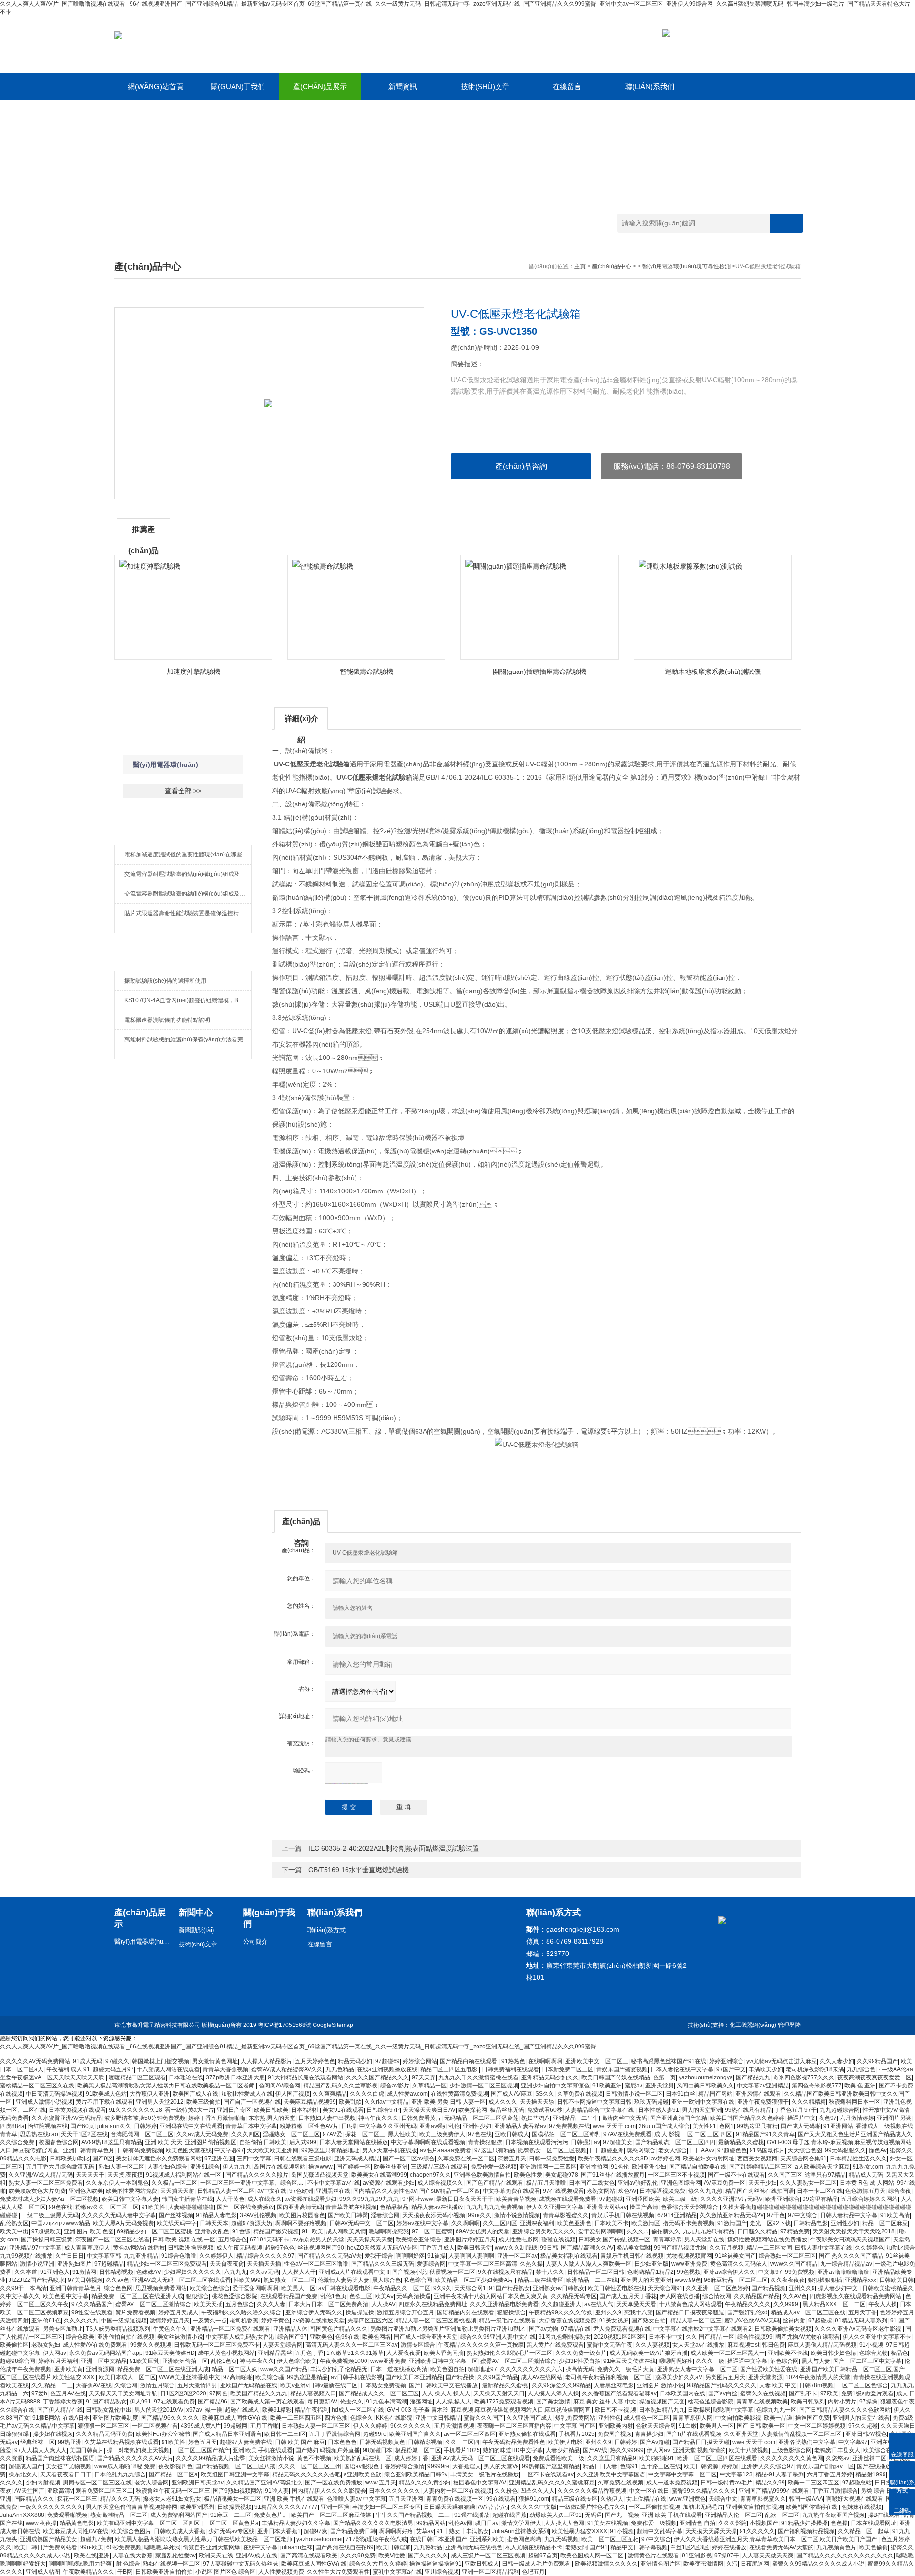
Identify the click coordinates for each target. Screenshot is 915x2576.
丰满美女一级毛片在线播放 (485, 2474)
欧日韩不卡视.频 (615, 2410)
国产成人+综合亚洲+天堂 (426, 2337)
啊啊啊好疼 (410, 2256)
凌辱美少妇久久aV (679, 2377)
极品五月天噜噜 (546, 2183)
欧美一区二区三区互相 (610, 2539)
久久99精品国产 (877, 2061)
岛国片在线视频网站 (280, 2167)
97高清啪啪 (238, 2377)
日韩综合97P (383, 2110)
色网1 (727, 2126)
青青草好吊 (667, 2240)
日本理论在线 (186, 2077)
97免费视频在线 (569, 2126)
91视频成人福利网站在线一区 (184, 2175)
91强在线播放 (472, 2515)
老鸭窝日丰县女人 (837, 2450)
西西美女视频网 (757, 2159)
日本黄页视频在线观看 (77, 2110)
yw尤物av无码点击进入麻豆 (782, 2061)
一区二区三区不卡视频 (676, 2175)
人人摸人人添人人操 (553, 2393)
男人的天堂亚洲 (702, 2110)
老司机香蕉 (244, 2321)
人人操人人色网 (564, 2523)
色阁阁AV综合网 (280, 2086)
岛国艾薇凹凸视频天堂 (320, 2175)
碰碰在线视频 (559, 2240)
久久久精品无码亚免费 (104, 2434)
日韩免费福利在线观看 (510, 2069)
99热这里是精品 (307, 2377)
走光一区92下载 (770, 2223)
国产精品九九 (753, 2077)
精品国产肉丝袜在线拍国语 (760, 2191)
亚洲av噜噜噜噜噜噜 (843, 2272)
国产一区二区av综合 (409, 2159)
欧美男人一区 (298, 2288)
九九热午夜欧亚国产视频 (834, 2515)
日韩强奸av (585, 2142)
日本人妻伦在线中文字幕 (682, 2069)
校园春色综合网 (59, 2142)
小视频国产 (764, 2523)
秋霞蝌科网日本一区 (854, 2102)
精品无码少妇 (355, 2061)
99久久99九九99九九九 (369, 2199)
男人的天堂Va (501, 2466)
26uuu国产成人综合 (664, 2126)
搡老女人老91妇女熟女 (172, 2499)
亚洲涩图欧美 (643, 2199)
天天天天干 (90, 2175)
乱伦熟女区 (14, 2223)
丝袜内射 (794, 2321)
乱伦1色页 (333, 2296)
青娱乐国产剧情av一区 (825, 2466)
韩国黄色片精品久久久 (339, 2329)
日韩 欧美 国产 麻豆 (300, 2442)
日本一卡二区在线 (820, 2191)
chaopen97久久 (430, 2175)
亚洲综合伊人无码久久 (314, 2312)
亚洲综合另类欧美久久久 (544, 2231)
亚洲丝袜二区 (869, 2458)
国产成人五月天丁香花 (628, 2296)
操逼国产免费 (813, 2418)
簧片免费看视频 (135, 2312)
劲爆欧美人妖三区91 (556, 2515)
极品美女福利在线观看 (569, 2256)
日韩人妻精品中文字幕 (849, 2215)
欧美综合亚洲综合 (418, 2240)
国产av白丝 (723, 2393)
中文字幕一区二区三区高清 (483, 2264)
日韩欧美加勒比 (70, 2159)
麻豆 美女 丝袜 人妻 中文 (605, 2402)
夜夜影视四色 (175, 2466)
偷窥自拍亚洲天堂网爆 (212, 2547)
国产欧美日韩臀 (348, 2215)
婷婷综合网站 (420, 2061)
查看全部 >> (183, 791)
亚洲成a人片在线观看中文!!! (354, 2272)
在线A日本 (76, 2418)
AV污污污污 (493, 2507)
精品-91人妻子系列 (780, 2474)
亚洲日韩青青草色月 (89, 2150)
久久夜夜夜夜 (788, 2280)
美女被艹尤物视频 (69, 2466)
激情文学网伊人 (521, 2523)
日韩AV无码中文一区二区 (361, 2223)
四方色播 (336, 2418)
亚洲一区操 (335, 2507)
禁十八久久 (550, 2272)
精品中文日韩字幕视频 (639, 2547)
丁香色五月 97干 (796, 2110)
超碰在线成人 (242, 2410)
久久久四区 (245, 2134)
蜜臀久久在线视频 (763, 2393)
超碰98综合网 (18, 2361)
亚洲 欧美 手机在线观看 (263, 2450)
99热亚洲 (70, 2442)
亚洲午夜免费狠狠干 (763, 2102)
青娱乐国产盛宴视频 (622, 2069)
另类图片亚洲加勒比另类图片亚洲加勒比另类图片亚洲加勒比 (448, 2329)
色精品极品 (394, 2207)
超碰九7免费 (96, 2539)
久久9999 (787, 2304)
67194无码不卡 (269, 2240)
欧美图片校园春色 (302, 2215)
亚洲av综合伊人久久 (729, 2272)
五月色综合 (240, 2304)
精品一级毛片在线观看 (508, 2321)
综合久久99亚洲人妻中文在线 (498, 2337)
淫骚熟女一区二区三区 (291, 2134)
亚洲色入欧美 (86, 2191)
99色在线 (61, 2207)
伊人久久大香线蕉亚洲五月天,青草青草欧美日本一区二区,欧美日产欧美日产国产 (776, 2539)
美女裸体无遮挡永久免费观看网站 (159, 2159)
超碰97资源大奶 (252, 2223)
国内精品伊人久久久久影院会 (329, 2491)
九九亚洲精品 (141, 2256)
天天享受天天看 (636, 2304)
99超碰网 (235, 2426)
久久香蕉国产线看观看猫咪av (619, 2393)
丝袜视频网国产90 (321, 2248)
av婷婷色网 (666, 2159)
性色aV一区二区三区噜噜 (316, 2264)
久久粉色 (506, 2491)
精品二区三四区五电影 (450, 2069)
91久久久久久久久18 (135, 2110)
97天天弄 (424, 2077)
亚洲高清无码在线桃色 (474, 2547)
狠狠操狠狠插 (825, 2280)
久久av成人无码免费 (202, 2134)
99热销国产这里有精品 (551, 2466)
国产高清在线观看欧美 (309, 2556)
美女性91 (704, 2126)
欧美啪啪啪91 (657, 2458)
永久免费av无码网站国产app (106, 2353)
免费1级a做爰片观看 (867, 2393)
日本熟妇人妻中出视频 (327, 2118)
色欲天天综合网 (656, 2426)
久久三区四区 (500, 2223)
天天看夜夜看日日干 (66, 2474)
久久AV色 (795, 2296)
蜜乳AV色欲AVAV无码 (752, 2321)
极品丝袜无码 (507, 2110)
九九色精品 (340, 2069)
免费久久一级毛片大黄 (626, 2369)
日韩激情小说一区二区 (634, 2094)
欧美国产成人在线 (195, 2094)
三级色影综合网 (792, 2450)
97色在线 (480, 2134)
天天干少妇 (762, 2183)
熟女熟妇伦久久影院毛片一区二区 (509, 2353)
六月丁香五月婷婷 (830, 2474)
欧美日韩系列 (808, 2402)
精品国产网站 (715, 2094)
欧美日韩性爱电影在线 (616, 2288)
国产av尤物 (544, 2329)
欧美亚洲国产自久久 (415, 2434)
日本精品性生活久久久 (858, 2159)
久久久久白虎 (367, 2094)
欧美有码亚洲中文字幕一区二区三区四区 (149, 2523)
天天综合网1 (470, 2288)
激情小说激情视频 (517, 2215)
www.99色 (688, 2280)
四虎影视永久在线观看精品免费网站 (856, 2296)
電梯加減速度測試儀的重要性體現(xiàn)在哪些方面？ (188, 855)
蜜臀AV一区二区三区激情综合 (153, 2304)
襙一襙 (213, 2410)
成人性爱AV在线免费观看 (95, 2345)
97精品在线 (576, 2329)
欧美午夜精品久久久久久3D (613, 2159)
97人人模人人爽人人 (41, 2450)
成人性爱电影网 (518, 2240)
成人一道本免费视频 (672, 2483)
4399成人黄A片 (201, 2426)
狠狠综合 (197, 2296)
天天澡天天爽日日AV (429, 2110)
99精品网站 (431, 2523)
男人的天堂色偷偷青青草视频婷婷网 (132, 2507)
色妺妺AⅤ (149, 2272)
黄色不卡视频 (314, 2458)
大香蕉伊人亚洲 (150, 2094)
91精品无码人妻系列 (861, 2321)
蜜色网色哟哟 (524, 2539)
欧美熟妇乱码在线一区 (363, 2458)
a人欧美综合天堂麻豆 (822, 2167)
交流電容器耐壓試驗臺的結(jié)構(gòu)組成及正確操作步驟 (188, 894)
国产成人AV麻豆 (512, 2094)
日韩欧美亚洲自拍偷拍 (164, 2572)
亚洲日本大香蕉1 (279, 2531)
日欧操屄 (699, 2410)
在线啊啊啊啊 (545, 2061)
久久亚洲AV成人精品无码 (41, 2175)
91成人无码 (88, 2061)
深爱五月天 (512, 2159)
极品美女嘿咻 (634, 2248)
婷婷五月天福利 (58, 2361)
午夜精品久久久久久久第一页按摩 (481, 2345)
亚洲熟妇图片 (74, 2264)
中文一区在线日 (649, 2491)
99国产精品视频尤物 (680, 2248)
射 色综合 (128, 2564)
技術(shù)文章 (485, 87)
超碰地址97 (482, 2369)
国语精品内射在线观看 (466, 2312)
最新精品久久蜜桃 (741, 2142)
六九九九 (235, 2272)
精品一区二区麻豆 (885, 2223)
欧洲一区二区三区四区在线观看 (717, 2458)
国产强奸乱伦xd (747, 2312)
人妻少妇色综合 (167, 2167)
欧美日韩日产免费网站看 (46, 2547)
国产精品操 (460, 2377)
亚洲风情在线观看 (758, 2094)
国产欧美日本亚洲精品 (414, 2377)
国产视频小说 (409, 2272)
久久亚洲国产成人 (529, 2418)
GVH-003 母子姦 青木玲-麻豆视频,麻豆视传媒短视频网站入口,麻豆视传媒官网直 (489, 2410)
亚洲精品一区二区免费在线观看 (230, 2329)
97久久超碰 (863, 2426)
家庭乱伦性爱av (176, 2556)
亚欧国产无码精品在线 (249, 2385)
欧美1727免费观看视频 (504, 2402)
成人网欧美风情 (346, 2231)
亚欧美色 (321, 2337)
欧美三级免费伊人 (442, 2134)
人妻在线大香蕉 (132, 2556)
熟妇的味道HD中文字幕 (513, 2450)
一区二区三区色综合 (862, 2385)
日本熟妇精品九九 (662, 2410)
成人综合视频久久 (440, 2183)
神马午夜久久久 (378, 2118)
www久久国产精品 (794, 2264)
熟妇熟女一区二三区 (289, 2280)
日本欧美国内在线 (682, 2393)
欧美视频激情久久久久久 (606, 2564)
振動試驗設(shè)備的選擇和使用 (165, 981)
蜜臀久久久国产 (484, 2418)
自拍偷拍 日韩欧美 (263, 2142)
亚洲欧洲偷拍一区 (185, 2361)
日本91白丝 (681, 2094)
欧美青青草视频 (516, 2199)
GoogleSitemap (333, 2025)
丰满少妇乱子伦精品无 (339, 2369)
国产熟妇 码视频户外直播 (328, 2450)
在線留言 (567, 87)
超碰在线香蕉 (509, 2515)
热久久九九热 (705, 2191)
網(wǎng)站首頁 (156, 87)
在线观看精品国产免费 (289, 2296)
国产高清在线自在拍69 (345, 2547)
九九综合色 (861, 2069)
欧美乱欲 (350, 2102)
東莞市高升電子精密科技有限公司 (157, 2025)
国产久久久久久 (428, 2556)
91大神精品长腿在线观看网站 (305, 2077)
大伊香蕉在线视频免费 (568, 2321)
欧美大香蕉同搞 (444, 2353)
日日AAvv (702, 2150)
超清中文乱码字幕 (660, 2531)
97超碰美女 (618, 2142)
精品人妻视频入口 (313, 2393)
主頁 (580, 266)
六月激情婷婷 (857, 2118)
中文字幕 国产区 (575, 2426)
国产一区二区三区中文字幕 (867, 2361)
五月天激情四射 (197, 2385)
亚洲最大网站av (606, 2207)
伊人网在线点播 (680, 2296)
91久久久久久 (757, 2531)
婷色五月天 (203, 2442)
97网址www (418, 2199)
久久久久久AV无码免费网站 (35, 2061)
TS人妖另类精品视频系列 (118, 2329)
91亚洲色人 (55, 2272)
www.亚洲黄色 (687, 2499)
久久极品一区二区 (174, 2183)
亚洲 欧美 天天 (163, 2142)
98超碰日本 (377, 2450)
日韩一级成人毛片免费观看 (537, 2564)
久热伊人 (612, 2499)
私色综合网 (418, 2280)
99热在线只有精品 (748, 2110)
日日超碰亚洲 (607, 2150)
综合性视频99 (755, 2337)
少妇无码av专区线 (231, 2531)
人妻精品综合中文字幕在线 (600, 2110)
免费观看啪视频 (67, 2515)
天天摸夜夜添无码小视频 (434, 2215)
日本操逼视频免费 (662, 2191)
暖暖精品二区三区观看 (137, 2077)
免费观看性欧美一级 (559, 2458)
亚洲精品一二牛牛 (576, 2118)
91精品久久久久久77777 (286, 2507)
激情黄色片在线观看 (653, 2556)
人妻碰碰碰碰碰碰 (191, 2207)
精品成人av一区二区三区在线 (808, 2312)
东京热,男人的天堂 (272, 2118)
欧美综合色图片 (131, 2531)
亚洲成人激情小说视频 (44, 2102)
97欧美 (829, 2393)
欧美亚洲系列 (197, 2507)
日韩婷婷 (145, 2126)
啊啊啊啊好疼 (396, 2531)
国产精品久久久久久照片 (257, 2175)
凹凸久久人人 (538, 2491)
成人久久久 (503, 2102)
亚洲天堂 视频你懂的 (699, 2450)
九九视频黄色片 (836, 2547)
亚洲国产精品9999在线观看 (774, 2491)
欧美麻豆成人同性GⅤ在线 (235, 2418)
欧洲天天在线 (216, 2556)
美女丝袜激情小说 (180, 2337)
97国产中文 (731, 2069)
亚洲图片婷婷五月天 (470, 2240)
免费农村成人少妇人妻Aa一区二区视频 (49, 2199)
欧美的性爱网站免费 (132, 2191)
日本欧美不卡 (611, 2223)
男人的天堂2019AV (159, 2410)
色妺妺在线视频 (862, 2507)
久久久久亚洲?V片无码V (731, 2199)
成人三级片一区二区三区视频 (488, 2556)
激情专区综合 (418, 2345)
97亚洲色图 (219, 2159)
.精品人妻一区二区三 (695, 2321)
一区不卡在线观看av (548, 2474)
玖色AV (627, 2191)
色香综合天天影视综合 (690, 2207)
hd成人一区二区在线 (358, 2410)
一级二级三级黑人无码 (50, 2215)
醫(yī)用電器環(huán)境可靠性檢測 (686, 266)
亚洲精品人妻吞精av (520, 2126)
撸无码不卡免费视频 (689, 2223)
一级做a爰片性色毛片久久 (593, 2507)
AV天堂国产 (29, 2491)
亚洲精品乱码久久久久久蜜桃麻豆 (552, 2483)
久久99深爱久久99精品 (561, 2385)
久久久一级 (710, 2361)
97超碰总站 (857, 2483)
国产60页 (82, 2126)
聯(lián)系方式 (326, 1930)
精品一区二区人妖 (234, 2369)
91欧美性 (153, 2207)
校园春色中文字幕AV (480, 2483)
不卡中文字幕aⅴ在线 (334, 2183)
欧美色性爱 (528, 2175)
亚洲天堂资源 (765, 2377)
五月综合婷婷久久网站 (869, 2199)
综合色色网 (118, 2288)
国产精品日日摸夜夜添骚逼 (690, 2312)
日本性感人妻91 (659, 2110)
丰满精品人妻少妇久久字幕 (296, 2523)
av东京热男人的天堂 (318, 2240)
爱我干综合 (379, 2256)
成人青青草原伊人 (87, 2248)
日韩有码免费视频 (140, 2150)
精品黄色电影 (77, 2523)
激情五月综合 (157, 2385)
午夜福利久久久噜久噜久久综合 (242, 2312)
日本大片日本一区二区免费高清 (328, 2304)
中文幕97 (770, 2272)
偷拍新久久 (666, 2231)
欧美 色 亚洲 (860, 2086)
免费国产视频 (615, 2434)
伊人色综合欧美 (297, 2361)
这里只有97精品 (825, 2175)
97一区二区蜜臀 (432, 2231)
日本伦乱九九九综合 (120, 2474)
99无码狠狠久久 (845, 2150)
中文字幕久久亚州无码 (388, 2126)
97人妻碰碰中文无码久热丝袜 (241, 2564)
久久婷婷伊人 (216, 2256)
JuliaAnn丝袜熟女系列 (520, 2531)
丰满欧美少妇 (766, 2069)
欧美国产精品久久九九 (259, 2393)
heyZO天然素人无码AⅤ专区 (382, 2248)
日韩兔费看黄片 (421, 2118)
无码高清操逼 (414, 2296)
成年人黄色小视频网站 (226, 2353)
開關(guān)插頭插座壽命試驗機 (539, 672)
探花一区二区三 (365, 2134)
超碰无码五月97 (113, 2069)
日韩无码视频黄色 (382, 2442)
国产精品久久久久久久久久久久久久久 (845, 2556)
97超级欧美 (46, 2231)
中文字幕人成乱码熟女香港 (240, 2337)
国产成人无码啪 (801, 2126)
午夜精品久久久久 (748, 2304)
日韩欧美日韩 (896, 2280)
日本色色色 (342, 2442)
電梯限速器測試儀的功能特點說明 (167, 1020)
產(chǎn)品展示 (320, 87)
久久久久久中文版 (534, 2507)
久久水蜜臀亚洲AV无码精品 (66, 2118)
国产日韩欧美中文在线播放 (444, 2385)
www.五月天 (381, 2483)
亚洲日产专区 (234, 2110)
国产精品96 (213, 2402)
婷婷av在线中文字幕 (422, 2223)
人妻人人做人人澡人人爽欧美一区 (589, 2264)
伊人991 (140, 2402)
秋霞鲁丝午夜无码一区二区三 (173, 2491)
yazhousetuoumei (320, 2539)
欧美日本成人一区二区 (127, 2377)
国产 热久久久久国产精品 (851, 2256)
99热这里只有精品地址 (330, 2150)
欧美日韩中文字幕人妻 (130, 2199)
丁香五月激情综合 (835, 2491)
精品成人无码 (866, 2175)
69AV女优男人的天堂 (483, 2231)
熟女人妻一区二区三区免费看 (46, 2183)
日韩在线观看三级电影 (303, 2159)
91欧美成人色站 (106, 2094)
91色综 (241, 2231)
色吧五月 (533, 2572)
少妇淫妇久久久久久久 (193, 2272)
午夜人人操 (883, 2304)
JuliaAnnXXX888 (22, 2515)
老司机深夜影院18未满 (815, 2069)
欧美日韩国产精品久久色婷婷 (747, 2118)
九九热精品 (428, 2547)
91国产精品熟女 (509, 2288)
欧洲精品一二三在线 (592, 2280)
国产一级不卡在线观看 (736, 2175)
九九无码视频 (561, 2539)
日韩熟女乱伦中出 (109, 2410)
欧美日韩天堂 (475, 2248)
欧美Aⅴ (384, 2296)
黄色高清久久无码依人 (739, 2264)
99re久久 (480, 2215)
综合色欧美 (80, 2337)
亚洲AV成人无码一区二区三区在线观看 (181, 2280)
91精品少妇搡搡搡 (804, 2523)
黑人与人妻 (816, 2361)
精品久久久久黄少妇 (425, 2483)
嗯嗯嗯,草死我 (162, 2547)
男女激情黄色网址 (215, 2061)
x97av (194, 2410)
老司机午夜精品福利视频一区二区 (609, 2377)
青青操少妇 (649, 2434)
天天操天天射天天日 (499, 2393)
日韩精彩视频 (116, 2272)
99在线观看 (501, 2499)
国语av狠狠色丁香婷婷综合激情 (384, 2466)
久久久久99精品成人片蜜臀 (211, 2458)
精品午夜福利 (312, 2410)
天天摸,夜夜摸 (125, 2175)
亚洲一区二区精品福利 (490, 2572)
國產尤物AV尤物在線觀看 (808, 2337)
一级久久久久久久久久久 (51, 2507)
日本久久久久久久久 (395, 2491)
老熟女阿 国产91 (586, 2547)
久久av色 (117, 2280)
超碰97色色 (280, 2248)
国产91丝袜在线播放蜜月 (613, 2175)
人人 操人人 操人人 (446, 2393)
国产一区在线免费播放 (245, 2207)
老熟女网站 (601, 2191)
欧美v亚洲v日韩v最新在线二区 (319, 2385)
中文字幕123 (736, 2474)
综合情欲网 (717, 2296)
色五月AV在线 (68, 2393)
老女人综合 (672, 2150)
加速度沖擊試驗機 (193, 672)
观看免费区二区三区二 (104, 2491)
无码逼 (593, 2515)
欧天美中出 (14, 2231)
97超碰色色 (732, 2150)
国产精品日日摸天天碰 (701, 2442)
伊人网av (55, 2353)
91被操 (437, 2256)
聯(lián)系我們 (650, 87)
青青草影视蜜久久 (566, 2215)
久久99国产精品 (498, 2377)
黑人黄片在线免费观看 (555, 2345)
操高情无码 (580, 2369)
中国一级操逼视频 (124, 2321)
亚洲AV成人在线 (257, 2556)
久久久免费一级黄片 (581, 2353)
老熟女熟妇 (46, 2345)
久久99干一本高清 (23, 2288)
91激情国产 (732, 2223)
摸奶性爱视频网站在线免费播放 (767, 2240)
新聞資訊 (403, 87)
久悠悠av (838, 2458)
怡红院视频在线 (48, 2126)
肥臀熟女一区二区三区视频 (552, 2150)
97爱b (39, 2393)
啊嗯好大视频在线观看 (854, 2499)
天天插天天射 (177, 2191)
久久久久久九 (81, 2321)
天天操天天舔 (537, 2102)
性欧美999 (247, 2280)
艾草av (425, 2531)
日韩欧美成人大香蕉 (180, 2531)
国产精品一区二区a (173, 2474)
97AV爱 (332, 2134)
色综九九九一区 (776, 2410)
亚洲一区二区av (517, 2256)
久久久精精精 (809, 2102)
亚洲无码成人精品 (357, 2159)
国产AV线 (595, 2450)
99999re (438, 2466)
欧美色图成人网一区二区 (593, 2556)
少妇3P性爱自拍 (580, 2361)
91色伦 (620, 2167)
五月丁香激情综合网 (335, 2434)
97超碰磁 (611, 2199)
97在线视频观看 (563, 2191)
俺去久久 (352, 2402)
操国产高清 (644, 2207)
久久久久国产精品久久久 (377, 2077)
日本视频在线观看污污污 (537, 2142)
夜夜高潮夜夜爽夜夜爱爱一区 (874, 2077)
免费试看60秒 (545, 2110)
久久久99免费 (358, 2556)
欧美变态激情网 (703, 2564)
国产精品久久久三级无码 (383, 2264)
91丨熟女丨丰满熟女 (463, 2531)
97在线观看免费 (174, 2402)
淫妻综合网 (385, 2215)
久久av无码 (264, 2272)
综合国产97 (292, 2337)
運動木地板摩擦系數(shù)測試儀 (713, 672)
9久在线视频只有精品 (505, 2272)
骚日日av (487, 2523)
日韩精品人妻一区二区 (226, 2191)
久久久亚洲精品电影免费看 (504, 2304)
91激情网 (84, 2272)
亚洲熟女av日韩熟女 (559, 2288)
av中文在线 (272, 2191)
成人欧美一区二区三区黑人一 (728, 2353)
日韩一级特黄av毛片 (727, 2483)
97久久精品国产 (92, 2304)
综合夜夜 (900, 2191)
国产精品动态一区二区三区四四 (675, 2142)
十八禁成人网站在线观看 (168, 2069)
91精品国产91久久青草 (765, 2134)
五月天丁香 (863, 2312)
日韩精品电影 (811, 2223)
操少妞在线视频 (53, 2434)
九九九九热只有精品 (709, 2231)
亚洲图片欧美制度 (115, 2418)
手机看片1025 (577, 2434)
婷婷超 (730, 2466)
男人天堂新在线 (704, 2240)
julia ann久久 (114, 2126)
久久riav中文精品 (386, 2102)
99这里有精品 (820, 2199)
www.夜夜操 (41, 2523)
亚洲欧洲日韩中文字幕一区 (443, 2361)
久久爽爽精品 (330, 2094)
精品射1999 (871, 2474)
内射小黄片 (842, 2402)
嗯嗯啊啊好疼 (676, 2361)
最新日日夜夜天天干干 (465, 2199)
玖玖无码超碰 (651, 2102)
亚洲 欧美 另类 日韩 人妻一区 (448, 2102)
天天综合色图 (805, 2150)
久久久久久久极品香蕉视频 (592, 2491)
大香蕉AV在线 (94, 2385)
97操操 (868, 2402)
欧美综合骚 (270, 2377)
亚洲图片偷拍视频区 (211, 2142)
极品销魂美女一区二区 (233, 2499)
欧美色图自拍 (447, 2369)
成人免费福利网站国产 (179, 2515)
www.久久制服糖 (516, 2248)
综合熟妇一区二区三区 (787, 2256)
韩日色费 (773, 2345)
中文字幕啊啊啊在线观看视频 (428, 2142)
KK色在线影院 (394, 2418)
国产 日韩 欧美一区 (761, 2426)
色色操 (839, 2523)
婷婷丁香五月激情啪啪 (217, 2118)
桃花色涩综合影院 (234, 2296)
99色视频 (689, 2272)
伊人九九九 (237, 2167)
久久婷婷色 (869, 2248)
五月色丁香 (309, 2353)
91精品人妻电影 (216, 2215)
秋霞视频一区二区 (452, 2272)
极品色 (899, 2353)
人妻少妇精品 (563, 2450)
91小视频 (871, 2345)
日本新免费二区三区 (568, 2069)
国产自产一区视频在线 (252, 2102)
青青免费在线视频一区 (455, 2499)
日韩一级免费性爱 (552, 2159)
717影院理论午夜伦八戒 (376, 2539)
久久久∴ (638, 2231)
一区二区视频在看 (155, 2426)
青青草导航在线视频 (351, 2207)
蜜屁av (634, 2086)
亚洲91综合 (205, 2167)
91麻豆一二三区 (231, 2515)
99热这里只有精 (757, 2126)
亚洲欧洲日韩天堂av (198, 2483)
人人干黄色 (230, 2199)
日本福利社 (305, 2110)
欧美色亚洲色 (574, 2223)
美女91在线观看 (343, 2110)
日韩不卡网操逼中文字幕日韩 (594, 2102)
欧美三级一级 (680, 2199)
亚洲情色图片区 (661, 2564)
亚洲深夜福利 (537, 2223)
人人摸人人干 (299, 2272)
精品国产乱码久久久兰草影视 (340, 2086)
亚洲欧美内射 (616, 2426)
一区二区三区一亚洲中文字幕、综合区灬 (252, 2183)
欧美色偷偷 (874, 2547)
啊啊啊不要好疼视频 (301, 2223)
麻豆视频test (743, 2345)
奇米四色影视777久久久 (804, 2077)
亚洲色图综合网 (681, 2183)
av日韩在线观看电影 (344, 2288)
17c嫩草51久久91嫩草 (355, 2353)
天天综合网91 (665, 2288)
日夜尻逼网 (755, 2564)
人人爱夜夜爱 (404, 2353)
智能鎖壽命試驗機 (366, 672)
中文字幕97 (853, 2442)
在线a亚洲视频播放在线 (387, 2069)
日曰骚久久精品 (757, 2231)
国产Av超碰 (655, 2442)
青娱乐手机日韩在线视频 (623, 2215)
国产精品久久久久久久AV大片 (135, 2458)
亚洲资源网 (100, 2369)
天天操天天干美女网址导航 (123, 2393)
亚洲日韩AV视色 (866, 2434)
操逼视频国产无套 (662, 2402)
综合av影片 (395, 2086)
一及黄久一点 (210, 2321)
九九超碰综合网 (840, 2110)
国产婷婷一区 (354, 2167)
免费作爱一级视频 (494, 2167)
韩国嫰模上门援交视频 (161, 2061)
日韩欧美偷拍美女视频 (783, 2329)
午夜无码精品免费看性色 (514, 2442)
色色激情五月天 (865, 2191)
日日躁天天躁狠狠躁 (449, 2507)
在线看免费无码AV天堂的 (781, 2547)
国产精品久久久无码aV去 (330, 2256)
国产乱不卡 (803, 2393)
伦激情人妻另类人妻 (344, 2280)
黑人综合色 (386, 2280)
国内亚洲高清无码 (300, 2207)
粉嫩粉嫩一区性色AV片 (309, 2126)
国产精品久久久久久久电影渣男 (373, 2523)
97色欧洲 (301, 2191)
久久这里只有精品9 (612, 2458)
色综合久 (362, 2418)
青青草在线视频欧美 (762, 2402)
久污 (732, 2564)
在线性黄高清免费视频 (459, 2094)
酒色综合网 (784, 2361)
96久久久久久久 (411, 2426)
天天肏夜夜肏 (227, 2264)
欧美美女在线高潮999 (379, 2175)
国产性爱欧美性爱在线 (769, 2369)
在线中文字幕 (260, 2547)
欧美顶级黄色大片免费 (37, 2191)
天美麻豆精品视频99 (310, 2102)
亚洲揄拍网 (594, 2167)
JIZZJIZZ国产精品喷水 (37, 2280)
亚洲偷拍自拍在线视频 (126, 2337)
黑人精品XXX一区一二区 (834, 2304)
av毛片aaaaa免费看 (446, 2150)
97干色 (776, 2215)
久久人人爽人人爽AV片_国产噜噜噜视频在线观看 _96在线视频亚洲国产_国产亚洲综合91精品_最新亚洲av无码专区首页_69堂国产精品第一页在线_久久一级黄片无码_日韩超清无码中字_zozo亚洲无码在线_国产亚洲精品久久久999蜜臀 (298, 2047)
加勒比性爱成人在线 (247, 2094)
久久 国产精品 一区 (710, 2337)
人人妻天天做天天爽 (768, 2556)
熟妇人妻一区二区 (122, 2167)
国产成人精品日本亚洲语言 (227, 2434)
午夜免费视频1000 (344, 2361)
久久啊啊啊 (466, 2223)
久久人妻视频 (652, 2345)
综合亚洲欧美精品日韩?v (416, 2474)
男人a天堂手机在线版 (390, 2150)
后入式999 (303, 2142)
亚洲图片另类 (894, 2118)
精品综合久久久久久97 (265, 2256)
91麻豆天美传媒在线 (630, 2361)
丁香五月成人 (437, 2248)
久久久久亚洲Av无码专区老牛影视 (859, 2329)
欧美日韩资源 (701, 2466)
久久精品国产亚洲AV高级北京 (264, 2483)
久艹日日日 (70, 2256)
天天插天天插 (264, 2264)
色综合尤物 (874, 2353)
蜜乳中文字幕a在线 (397, 2572)
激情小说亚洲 (37, 2264)
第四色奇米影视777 (817, 2086)
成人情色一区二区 (647, 2418)
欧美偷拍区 (14, 2345)
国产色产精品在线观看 (495, 2183)
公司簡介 (255, 1941)
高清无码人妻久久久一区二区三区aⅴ (352, 2345)
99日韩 (549, 2248)
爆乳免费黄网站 (575, 2418)
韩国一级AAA (806, 2499)
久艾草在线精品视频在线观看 (122, 2442)
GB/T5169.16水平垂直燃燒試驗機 (359, 1870)
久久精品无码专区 (574, 2296)
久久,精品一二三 (52, 2385)
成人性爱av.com (407, 2094)
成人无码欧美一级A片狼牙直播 (649, 2353)
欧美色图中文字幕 (66, 2296)
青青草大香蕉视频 (225, 2069)
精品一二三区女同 (769, 2248)
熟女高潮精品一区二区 (119, 2515)
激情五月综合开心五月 (406, 2312)
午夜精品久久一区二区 (402, 2288)
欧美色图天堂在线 (189, 2150)
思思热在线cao (39, 2134)
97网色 (218, 2393)
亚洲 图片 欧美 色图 (89, 2231)
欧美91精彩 (277, 2410)
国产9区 (103, 2159)
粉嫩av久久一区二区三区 (107, 2207)
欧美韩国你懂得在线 (812, 2507)
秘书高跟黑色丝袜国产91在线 (669, 2061)
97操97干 (727, 2556)
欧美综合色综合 (210, 2288)
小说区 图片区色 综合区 (225, 2572)
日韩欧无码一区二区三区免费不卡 (217, 2345)
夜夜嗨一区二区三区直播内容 (514, 2426)
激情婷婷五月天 (170, 2321)
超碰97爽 (315, 2531)
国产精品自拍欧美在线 (698, 2167)
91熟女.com (868, 2167)
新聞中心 (196, 1913)
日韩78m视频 (816, 2385)
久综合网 (126, 2385)
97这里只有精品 (495, 2150)
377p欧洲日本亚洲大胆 (235, 2077)
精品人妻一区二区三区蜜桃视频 (436, 2321)
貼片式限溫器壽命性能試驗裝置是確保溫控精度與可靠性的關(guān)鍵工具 (188, 913)
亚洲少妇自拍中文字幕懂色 (555, 2086)
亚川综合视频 (442, 2572)
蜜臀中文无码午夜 (610, 2345)
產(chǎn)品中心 (612, 266)
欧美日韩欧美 (271, 2110)
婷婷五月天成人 (178, 2312)
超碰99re (375, 2434)
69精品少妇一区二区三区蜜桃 (154, 2231)
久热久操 (531, 2264)
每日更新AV (322, 2402)
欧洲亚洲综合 (783, 2199)
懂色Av (878, 2150)
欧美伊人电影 (565, 2442)
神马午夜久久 (257, 2361)
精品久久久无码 (120, 2499)
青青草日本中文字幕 (251, 2126)
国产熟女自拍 (649, 2321)
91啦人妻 (277, 2491)
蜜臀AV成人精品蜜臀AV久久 (287, 2069)
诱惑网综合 (641, 2150)
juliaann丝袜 (296, 2547)
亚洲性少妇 (477, 2126)
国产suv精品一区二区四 (450, 2191)
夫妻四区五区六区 (370, 2321)
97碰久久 (117, 2061)
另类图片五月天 (725, 2377)
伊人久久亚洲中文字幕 (555, 2207)
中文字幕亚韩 (104, 2256)
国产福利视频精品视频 (806, 2531)
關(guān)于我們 (238, 87)
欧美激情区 (646, 2223)
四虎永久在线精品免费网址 (433, 2304)
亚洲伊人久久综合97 (767, 2466)
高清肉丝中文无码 (624, 2118)
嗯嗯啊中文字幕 (733, 2410)
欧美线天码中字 (177, 2223)
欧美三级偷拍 (203, 2102)
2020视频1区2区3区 (620, 2337)
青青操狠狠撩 (485, 2142)
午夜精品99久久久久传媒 (560, 2312)
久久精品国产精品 (757, 2296)
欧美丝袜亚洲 (391, 2167)
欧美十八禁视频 (749, 2450)
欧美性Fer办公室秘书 (163, 2434)
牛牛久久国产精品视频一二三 (413, 2515)
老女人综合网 (152, 2483)
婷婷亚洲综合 (726, 2061)
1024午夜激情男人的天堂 (818, 2377)
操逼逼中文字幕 (747, 2361)
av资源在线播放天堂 (319, 2321)
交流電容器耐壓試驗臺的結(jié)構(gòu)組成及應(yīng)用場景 (188, 874)
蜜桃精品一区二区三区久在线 (37, 2086)
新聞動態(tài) (196, 1930)
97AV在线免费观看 (627, 2134)
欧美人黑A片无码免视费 (123, 2223)
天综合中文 (723, 2499)
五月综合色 (233, 2240)
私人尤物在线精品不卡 (534, 2547)
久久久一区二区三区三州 (310, 2466)
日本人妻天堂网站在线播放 (354, 2142)
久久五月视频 (726, 2248)
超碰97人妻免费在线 (246, 2442)
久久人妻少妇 (837, 2061)
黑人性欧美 (402, 2134)
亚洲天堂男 (660, 2086)
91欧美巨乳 (144, 2361)
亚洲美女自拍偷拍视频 (754, 2507)
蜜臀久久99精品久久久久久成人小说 (818, 2564)
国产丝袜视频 (176, 2215)
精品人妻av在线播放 (437, 2207)
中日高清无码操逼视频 (54, 2094)
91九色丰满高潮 (386, 2402)
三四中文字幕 (254, 2159)
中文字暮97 (229, 2150)
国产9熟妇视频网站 (238, 2491)
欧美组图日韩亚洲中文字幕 (235, 2474)
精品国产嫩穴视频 (276, 2231)
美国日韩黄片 (87, 2450)
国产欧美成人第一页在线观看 (267, 2402)
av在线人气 (599, 2304)
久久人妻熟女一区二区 (808, 2183)
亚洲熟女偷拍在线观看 (527, 2434)
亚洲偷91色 (46, 2321)
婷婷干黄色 (275, 2321)
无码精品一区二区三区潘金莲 (481, 2118)
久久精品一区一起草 (864, 2531)
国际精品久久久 (34, 2499)
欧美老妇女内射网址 (709, 2159)
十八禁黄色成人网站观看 (691, 2304)
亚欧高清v (60, 2491)
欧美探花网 (473, 2110)
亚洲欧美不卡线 (788, 2353)
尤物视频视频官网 (689, 2256)
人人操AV (383, 2304)
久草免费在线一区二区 (466, 2159)
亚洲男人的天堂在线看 (861, 2418)
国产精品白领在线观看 (469, 2061)
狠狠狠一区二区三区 (103, 2426)
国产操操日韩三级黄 (47, 2240)
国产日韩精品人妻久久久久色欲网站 (845, 2410)
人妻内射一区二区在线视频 (457, 2491)
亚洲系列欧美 (487, 2539)
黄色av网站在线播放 (139, 2248)
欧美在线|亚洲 (92, 2556)
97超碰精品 (109, 2264)
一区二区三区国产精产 (201, 2450)
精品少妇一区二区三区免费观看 (167, 2264)
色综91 (629, 2466)
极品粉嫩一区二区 (418, 2450)
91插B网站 (46, 2418)
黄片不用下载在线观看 (104, 2102)
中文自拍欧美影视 (738, 2418)
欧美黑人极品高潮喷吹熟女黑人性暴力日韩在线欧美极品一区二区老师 (167, 2086)
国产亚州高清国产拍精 (679, 2118)
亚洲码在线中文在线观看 (191, 2126)
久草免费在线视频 (580, 2094)
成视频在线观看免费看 (568, 2199)
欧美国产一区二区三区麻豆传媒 (332, 2515)
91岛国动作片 (767, 2150)
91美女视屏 (614, 2321)
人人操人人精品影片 (266, 2061)
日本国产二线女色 (592, 2183)
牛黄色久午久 (170, 2329)
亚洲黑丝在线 (333, 2191)
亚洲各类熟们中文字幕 (807, 2442)
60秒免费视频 (124, 2547)
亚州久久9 (802, 2288)
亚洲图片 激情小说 (660, 2385)
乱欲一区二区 (782, 2515)
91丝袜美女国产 (735, 2256)
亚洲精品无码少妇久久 (550, 2077)
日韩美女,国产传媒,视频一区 (614, 2240)
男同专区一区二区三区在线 (97, 2483)
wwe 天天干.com (614, 2126)
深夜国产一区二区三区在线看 (112, 2240)
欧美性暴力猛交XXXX (579, 2531)
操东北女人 (23, 2474)
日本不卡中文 (666, 2337)
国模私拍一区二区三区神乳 (566, 2134)
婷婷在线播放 (729, 2547)
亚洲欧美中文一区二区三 (597, 2061)
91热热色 (513, 2061)
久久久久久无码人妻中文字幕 (119, 2215)
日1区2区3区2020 (183, 2393)
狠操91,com (534, 2499)
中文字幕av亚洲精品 (763, 2086)
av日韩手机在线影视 (357, 2377)
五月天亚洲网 (406, 2499)
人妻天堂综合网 (283, 2345)
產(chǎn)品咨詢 (521, 466)
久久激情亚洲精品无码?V (732, 2215)
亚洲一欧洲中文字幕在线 (703, 2102)
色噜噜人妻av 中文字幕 (356, 2499)
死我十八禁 (639, 2312)
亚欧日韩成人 (512, 2134)
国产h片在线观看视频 (694, 2434)
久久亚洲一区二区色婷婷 (717, 2288)
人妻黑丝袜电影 (614, 2385)
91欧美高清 (895, 2215)
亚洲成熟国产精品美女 (49, 2539)
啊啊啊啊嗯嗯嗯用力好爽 (81, 2564)
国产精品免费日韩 (353, 2531)
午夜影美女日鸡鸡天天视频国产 (850, 2240)
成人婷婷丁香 (411, 2458)
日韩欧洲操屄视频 (191, 2248)
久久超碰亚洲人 (561, 2304)
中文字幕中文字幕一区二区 (682, 2474)
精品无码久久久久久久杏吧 (306, 2474)
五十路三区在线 (661, 2466)
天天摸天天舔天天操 (711, 2531)
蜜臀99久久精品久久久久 (704, 2491)
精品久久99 (770, 2483)
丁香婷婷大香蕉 (63, 2402)
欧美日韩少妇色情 (834, 2353)
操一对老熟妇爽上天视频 (138, 2450)
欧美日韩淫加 (394, 2547)
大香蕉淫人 (467, 2466)
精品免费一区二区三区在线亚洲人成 (137, 2296)
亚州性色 (610, 2418)
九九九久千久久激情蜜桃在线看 (478, 2077)
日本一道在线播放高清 (399, 2369)
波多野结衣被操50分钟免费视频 (145, 2118)
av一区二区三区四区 (470, 2434)
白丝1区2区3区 (690, 2547)
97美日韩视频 (85, 2280)
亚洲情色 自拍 (697, 2523)
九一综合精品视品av (846, 2264)
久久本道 (26, 2272)
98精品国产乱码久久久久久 (722, 2385)
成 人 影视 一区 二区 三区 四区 (694, 2134)
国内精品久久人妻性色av (385, 2191)
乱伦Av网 (460, 2523)
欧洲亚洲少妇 (649, 2167)
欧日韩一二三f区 (285, 2434)
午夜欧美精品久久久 (89, 2572)
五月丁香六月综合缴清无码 (61, 2167)
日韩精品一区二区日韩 (596, 2272)
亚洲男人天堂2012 (160, 2102)
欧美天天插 (208, 2304)
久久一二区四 (462, 2442)
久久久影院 (732, 2523)
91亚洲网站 (838, 2126)
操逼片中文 (802, 2118)
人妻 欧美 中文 (778, 2385)
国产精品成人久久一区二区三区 (379, 2393)
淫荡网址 (421, 2402)
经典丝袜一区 (38, 2442)
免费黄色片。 (271, 2515)
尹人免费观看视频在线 (622, 2329)
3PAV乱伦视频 (258, 2215)
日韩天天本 (214, 2223)
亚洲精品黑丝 (275, 2353)
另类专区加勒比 (63, 2329)
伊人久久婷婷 (370, 2426)
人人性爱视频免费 (281, 2572)
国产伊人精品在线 (60, 2410)
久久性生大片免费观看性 (338, 2572)
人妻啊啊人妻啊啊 (471, 2256)
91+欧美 (312, 2231)
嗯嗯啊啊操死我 (389, 2231)
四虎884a (12, 2126)
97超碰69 (387, 2061)
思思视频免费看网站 (161, 2288)
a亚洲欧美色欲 (362, 2474)
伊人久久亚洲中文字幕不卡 (877, 2337)
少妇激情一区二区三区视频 (484, 2086)
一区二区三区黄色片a (231, 2523)
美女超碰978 (562, 2175)
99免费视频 (800, 2272)
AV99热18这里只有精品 (112, 2142)
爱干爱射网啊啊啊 (601, 2231)
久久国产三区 (785, 2175)
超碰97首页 (543, 2556)
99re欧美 (92, 2547)
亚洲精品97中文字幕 (35, 2248)
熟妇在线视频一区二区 (172, 2564)
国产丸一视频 (622, 2515)
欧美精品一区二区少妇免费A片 (475, 2280)
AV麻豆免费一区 (725, 2183)
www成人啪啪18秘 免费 (125, 2466)
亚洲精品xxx (861, 2280)
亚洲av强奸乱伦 (440, 2126)
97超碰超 (820, 2321)
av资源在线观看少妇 (389, 2183)
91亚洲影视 (697, 2556)
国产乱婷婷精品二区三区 (761, 2167)
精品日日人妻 (600, 2466)
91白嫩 (688, 2426)
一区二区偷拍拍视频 (654, 2507)
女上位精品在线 (646, 2499)
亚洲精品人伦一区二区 (733, 2515)
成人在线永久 (264, 2199)
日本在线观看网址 (874, 2523)
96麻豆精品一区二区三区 (736, 2280)
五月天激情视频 (454, 2426)
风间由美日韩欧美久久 (705, 2086)
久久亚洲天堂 (741, 2434)
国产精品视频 (769, 2288)
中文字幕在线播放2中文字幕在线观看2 (702, 2329)
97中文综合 (803, 2215)
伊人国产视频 (293, 2094)
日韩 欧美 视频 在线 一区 (184, 2240)
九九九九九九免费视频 (495, 2207)
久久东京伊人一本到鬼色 (117, 2183)
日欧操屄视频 (234, 2507)
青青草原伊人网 (692, 2418)
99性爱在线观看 (92, 2312)
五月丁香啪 (264, 2426)
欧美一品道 (778, 2418)
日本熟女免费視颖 (383, 2385)
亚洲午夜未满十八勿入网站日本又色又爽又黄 (491, 2296)
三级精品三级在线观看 (439, 2167)
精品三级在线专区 (540, 2280)
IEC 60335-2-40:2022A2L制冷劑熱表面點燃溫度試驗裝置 (394, 1848)
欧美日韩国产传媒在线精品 (616, 2077)
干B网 (125, 2572)
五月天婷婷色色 (315, 2061)
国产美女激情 (553, 2402)
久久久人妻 (271, 2304)
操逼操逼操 (360, 2312)
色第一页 (664, 2077)
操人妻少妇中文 (839, 2288)
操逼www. (321, 2167)
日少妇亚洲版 (651, 2264)
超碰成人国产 (26, 2466)
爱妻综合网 (431, 2264)
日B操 (349, 2126)
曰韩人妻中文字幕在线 (823, 2248)
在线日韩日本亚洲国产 (438, 2539)
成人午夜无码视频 (239, 2248)
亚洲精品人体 (290, 2329)
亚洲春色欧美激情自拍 (482, 2175)
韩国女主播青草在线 (187, 2199)
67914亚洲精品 (677, 2215)
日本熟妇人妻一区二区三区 (316, 2426)
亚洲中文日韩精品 (438, 2418)
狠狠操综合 (511, 2312)
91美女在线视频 (608, 2523)
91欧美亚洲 (607, 2086)
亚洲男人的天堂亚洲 (646, 2280)
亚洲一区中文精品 (104, 2361)
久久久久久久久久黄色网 (792, 2458)
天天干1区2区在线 (84, 2134)
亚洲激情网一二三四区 (548, 2167)
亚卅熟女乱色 (212, 2231)
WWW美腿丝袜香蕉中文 (189, 2377)
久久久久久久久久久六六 (531, 2369)
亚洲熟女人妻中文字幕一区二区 (697, 2369)
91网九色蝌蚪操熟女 (565, 2337)
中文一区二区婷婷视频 (817, 2426)
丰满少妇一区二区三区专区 (386, 2507)
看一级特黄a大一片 (189, 2110)
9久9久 (442, 2288)
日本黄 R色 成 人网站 (867, 2183)
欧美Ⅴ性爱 (392, 2556)
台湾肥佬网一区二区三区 (142, 2134)
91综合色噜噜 (179, 2256)
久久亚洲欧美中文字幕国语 (611, 2474)
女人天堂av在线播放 (698, 2345)
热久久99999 (627, 2450)
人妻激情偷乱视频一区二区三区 (802, 2434)
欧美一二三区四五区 (296, 2418)
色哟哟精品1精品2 (651, 2272)
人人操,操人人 (453, 2402)
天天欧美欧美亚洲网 (273, 2150)
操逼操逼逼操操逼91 (436, 2564)
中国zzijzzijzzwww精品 (61, 2223)
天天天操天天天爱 (370, 2240)
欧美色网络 (376, 2337)
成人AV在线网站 (542, 2377)
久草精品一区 (429, 2086)
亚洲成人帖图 (43, 2572)
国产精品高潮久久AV (587, 2248)
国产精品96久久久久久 (170, 2418)
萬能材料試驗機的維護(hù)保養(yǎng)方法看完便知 (188, 1039)
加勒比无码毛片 (703, 2507)
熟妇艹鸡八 (536, 2118)
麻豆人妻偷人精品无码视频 (822, 2345)
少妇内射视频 (43, 2483)
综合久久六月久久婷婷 (378, 2564)
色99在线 (347, 2337)
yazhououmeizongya (706, 2077)
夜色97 (828, 2118)
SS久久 (545, 2094)
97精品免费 (795, 2231)
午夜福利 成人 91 (68, 2069)
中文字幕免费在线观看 (511, 2191)
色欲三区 (361, 2296)
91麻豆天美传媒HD (170, 2353)
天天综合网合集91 (803, 2159)
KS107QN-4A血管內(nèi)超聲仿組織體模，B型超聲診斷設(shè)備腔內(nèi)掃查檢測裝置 (188, 1000)
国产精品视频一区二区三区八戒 (235, 2466)
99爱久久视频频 (151, 2345)
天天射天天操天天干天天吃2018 (854, 2231)
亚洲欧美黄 (69, 2369)
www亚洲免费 (689, 2264)
